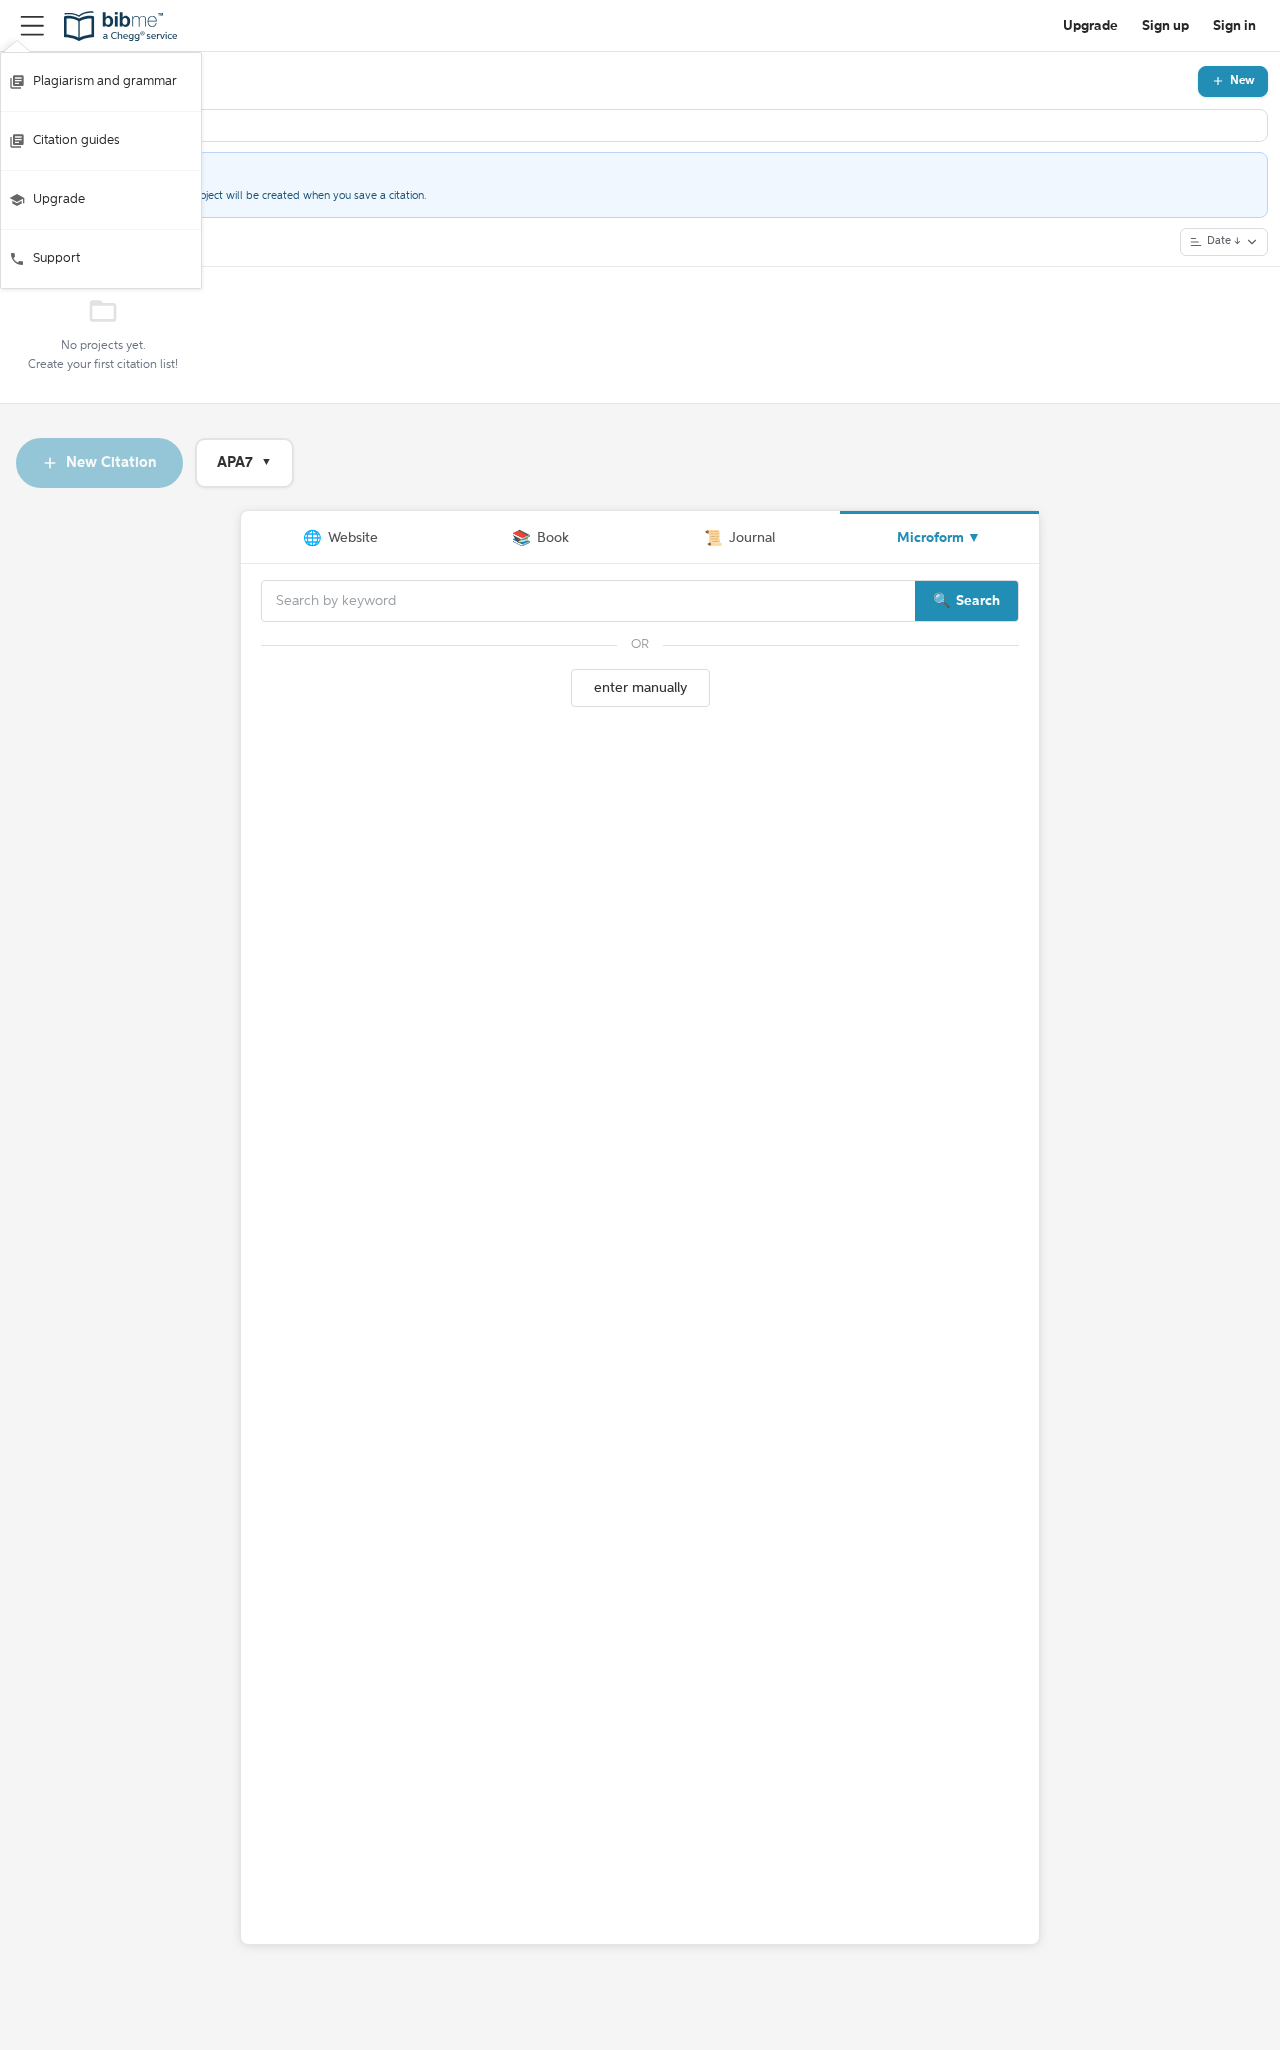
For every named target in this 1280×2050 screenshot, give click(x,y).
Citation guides (76, 140)
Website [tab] (340, 538)
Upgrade (59, 199)
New (1242, 81)
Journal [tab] (739, 538)
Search (978, 601)
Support (56, 258)
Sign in (1234, 26)
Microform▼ (939, 538)
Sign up (1165, 26)
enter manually (640, 688)
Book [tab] (540, 538)
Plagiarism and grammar (105, 81)
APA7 (244, 462)
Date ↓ (1224, 241)
